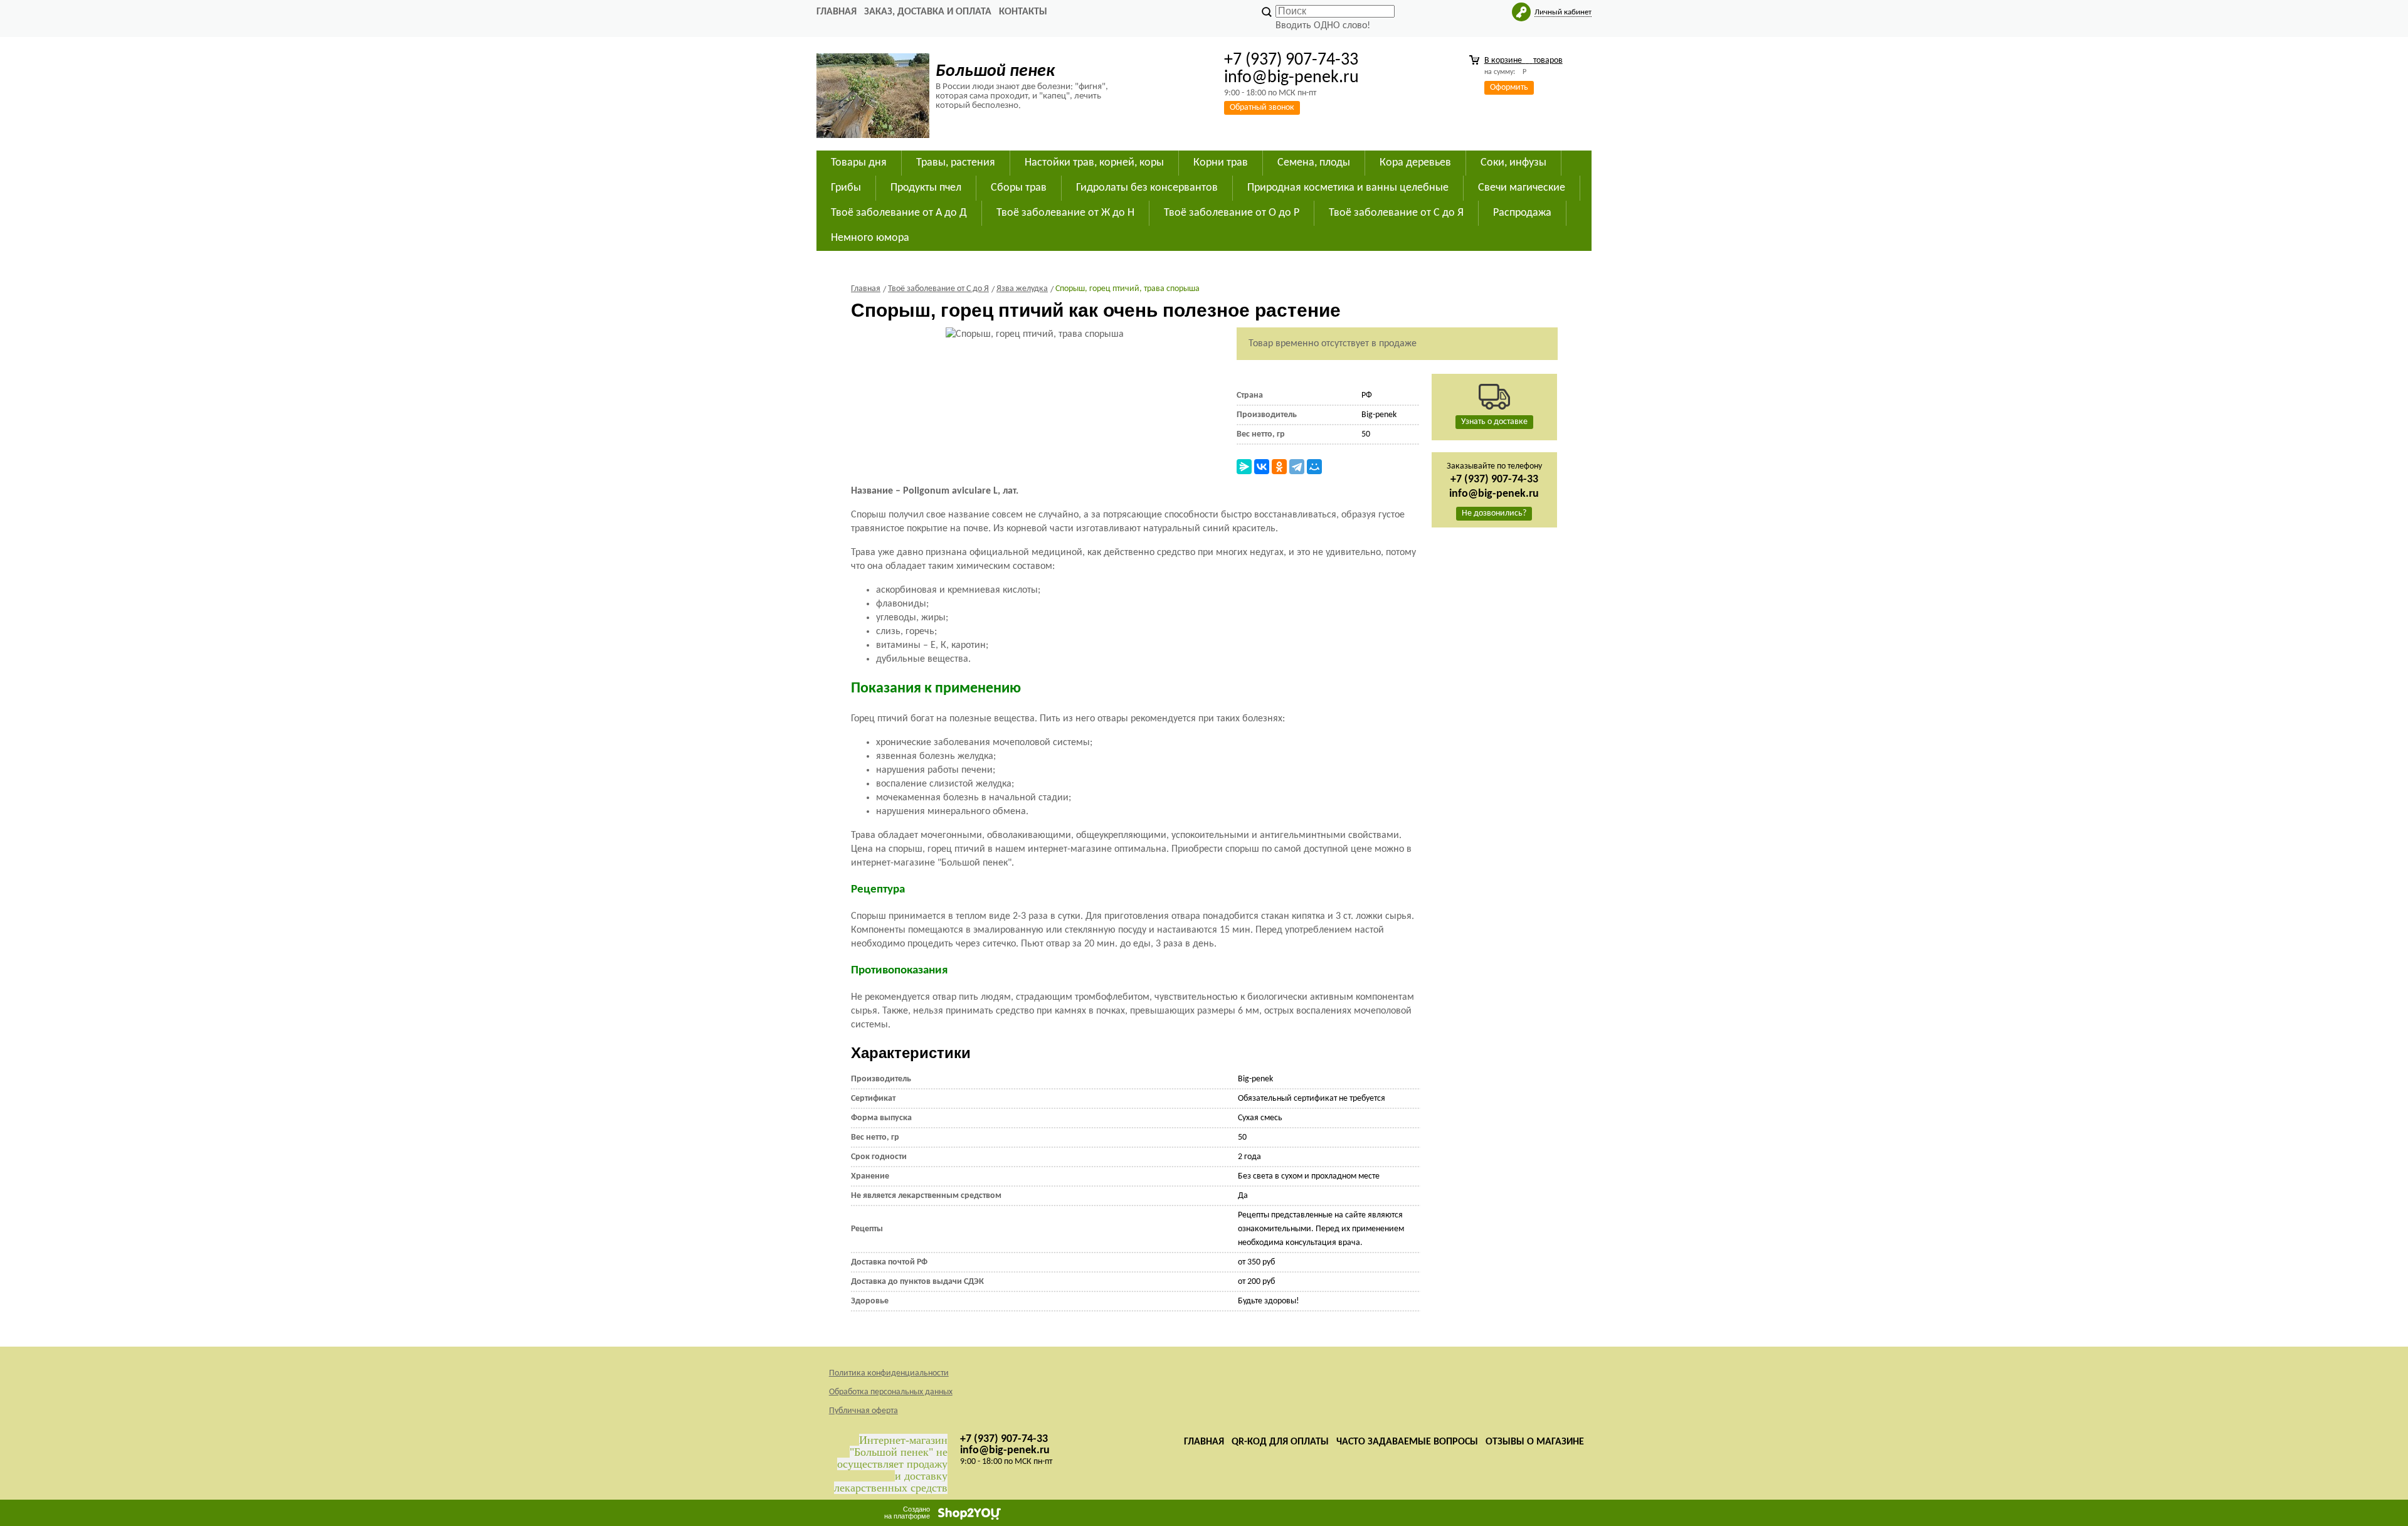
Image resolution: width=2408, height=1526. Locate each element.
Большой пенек (995, 72)
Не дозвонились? (1494, 513)
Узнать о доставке (1494, 422)
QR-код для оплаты (1280, 1442)
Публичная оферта (863, 1411)
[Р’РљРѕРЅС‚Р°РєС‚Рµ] (1262, 467)
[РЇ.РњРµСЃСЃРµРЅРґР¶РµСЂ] (1244, 467)
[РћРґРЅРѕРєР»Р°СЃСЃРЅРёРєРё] (1279, 467)
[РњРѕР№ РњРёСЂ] (1314, 467)
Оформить (1509, 87)
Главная (837, 12)
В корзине (1523, 61)
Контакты (1023, 12)
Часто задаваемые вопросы (1407, 1442)
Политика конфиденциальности (889, 1373)
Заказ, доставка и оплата (928, 12)
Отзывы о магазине (1535, 1442)
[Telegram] (1297, 467)
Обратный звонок (1262, 108)
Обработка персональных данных (891, 1392)
